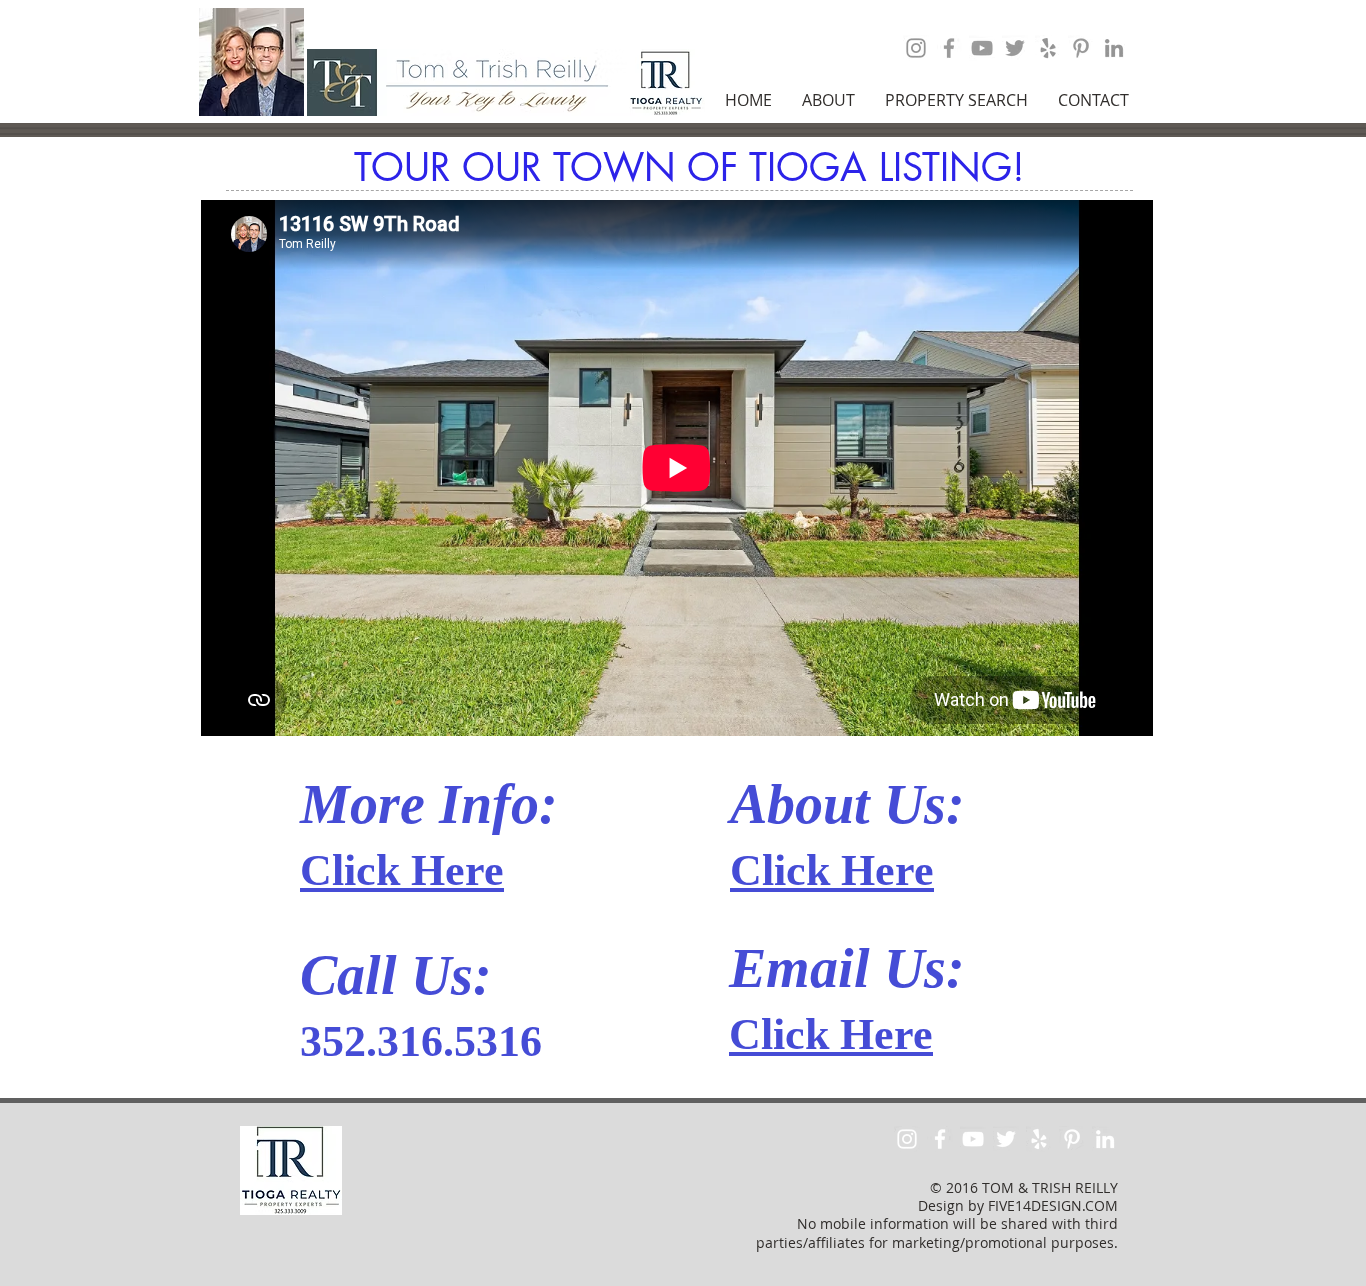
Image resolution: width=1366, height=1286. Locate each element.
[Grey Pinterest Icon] (1081, 48)
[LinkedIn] (1114, 48)
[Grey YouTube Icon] (982, 48)
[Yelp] (1048, 48)
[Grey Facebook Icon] (949, 48)
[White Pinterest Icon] (1072, 1139)
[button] (828, 100)
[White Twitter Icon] (1006, 1139)
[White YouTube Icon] (973, 1139)
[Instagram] (916, 48)
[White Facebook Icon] (940, 1139)
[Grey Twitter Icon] (1015, 48)
